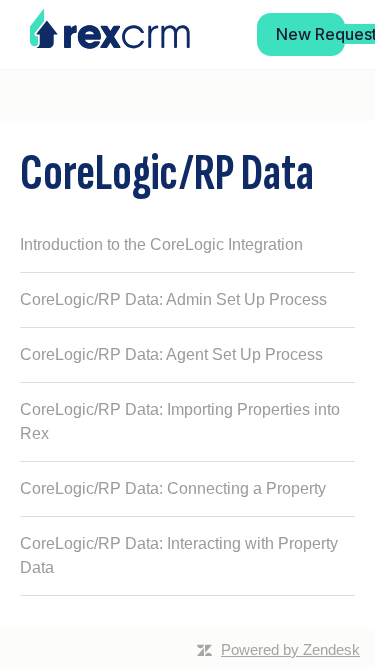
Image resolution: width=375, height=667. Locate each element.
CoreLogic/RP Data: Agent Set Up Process (171, 354)
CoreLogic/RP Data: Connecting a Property (173, 488)
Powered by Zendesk (290, 649)
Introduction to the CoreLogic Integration (161, 244)
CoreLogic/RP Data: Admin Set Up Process (173, 299)
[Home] (110, 29)
